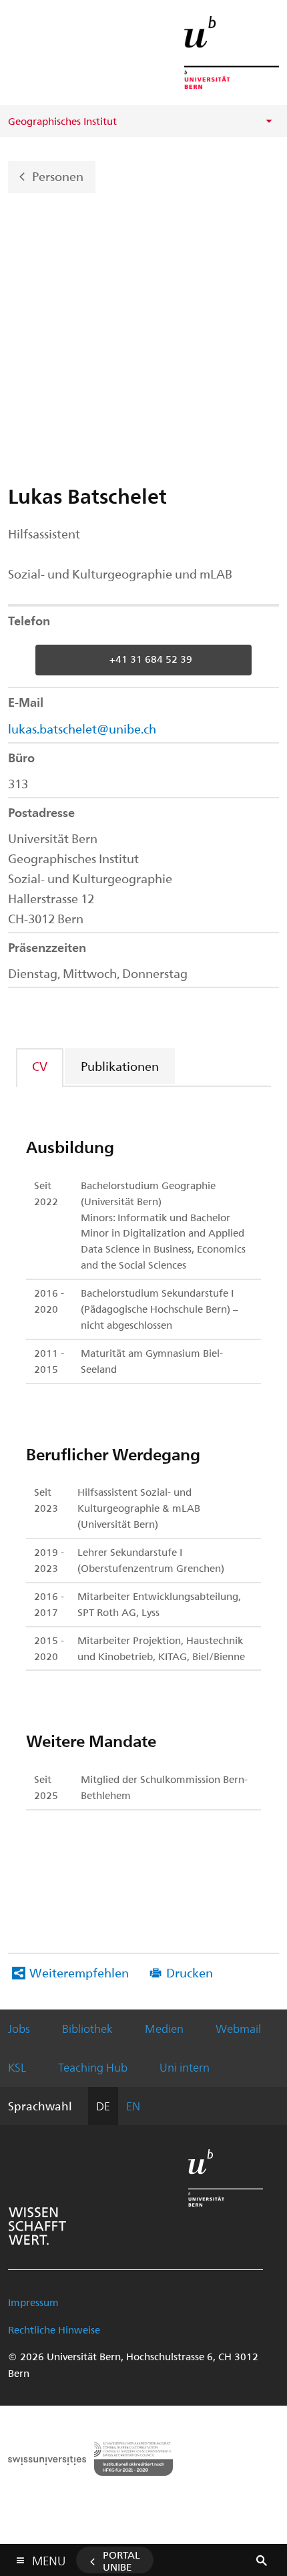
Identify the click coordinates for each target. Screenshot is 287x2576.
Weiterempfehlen (79, 1972)
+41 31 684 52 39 (151, 659)
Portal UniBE (121, 2561)
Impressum (33, 2302)
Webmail (238, 2028)
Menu (49, 2558)
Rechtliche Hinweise (54, 2329)
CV (40, 1066)
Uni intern (185, 2067)
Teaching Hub (93, 2067)
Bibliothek (87, 2028)
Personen (58, 175)
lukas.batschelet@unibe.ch (82, 729)
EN (133, 2106)
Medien (164, 2028)
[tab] (40, 1066)
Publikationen (120, 1066)
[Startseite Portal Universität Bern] (232, 52)
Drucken (190, 1972)
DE (103, 2106)
